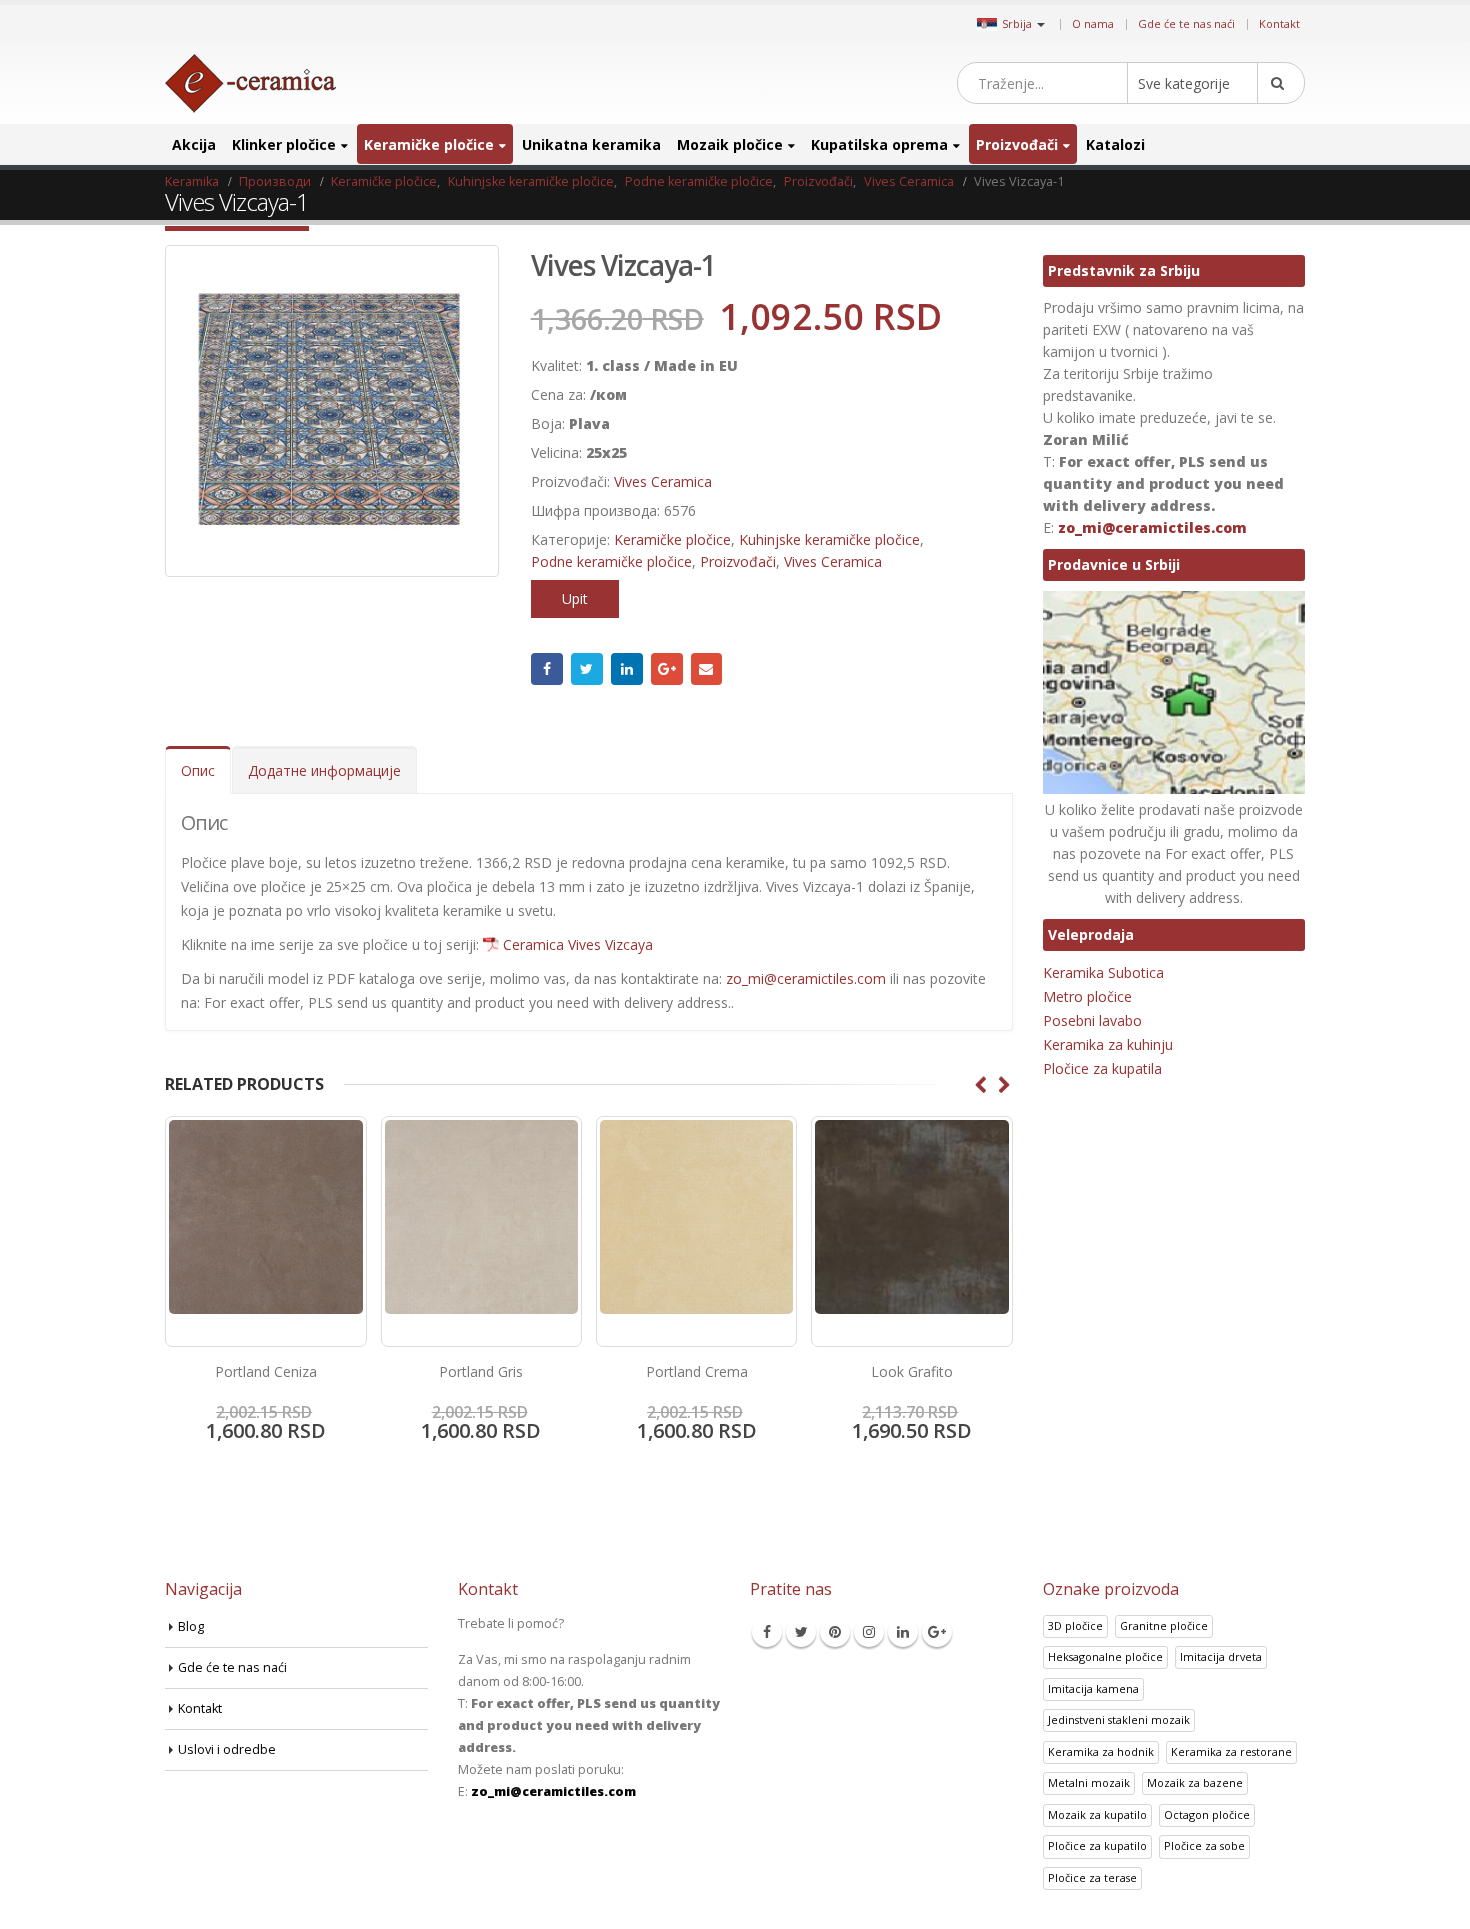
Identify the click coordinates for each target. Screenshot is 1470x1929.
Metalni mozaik (1089, 1782)
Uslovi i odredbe (227, 1749)
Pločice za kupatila (1102, 1068)
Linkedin (903, 1632)
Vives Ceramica (663, 481)
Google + (667, 669)
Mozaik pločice (730, 144)
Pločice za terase (1092, 1877)
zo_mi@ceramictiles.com (806, 978)
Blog (191, 1626)
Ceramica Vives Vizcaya (578, 944)
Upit (575, 598)
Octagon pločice (1207, 1814)
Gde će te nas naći (1186, 23)
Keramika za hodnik (1101, 1751)
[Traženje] (1281, 83)
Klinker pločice (284, 144)
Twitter (587, 669)
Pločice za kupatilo (1097, 1845)
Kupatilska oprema (879, 144)
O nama (1093, 23)
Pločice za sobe (1204, 1845)
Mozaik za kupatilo (1097, 1814)
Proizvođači (1017, 144)
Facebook (547, 669)
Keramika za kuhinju (1108, 1044)
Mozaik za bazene (1195, 1782)
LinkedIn (627, 669)
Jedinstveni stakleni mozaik (1119, 1719)
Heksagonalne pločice (1105, 1656)
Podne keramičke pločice (611, 561)
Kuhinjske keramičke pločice (829, 539)
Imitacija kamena (1093, 1688)
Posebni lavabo (1092, 1020)
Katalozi (1115, 144)
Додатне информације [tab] (324, 770)
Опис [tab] (198, 770)
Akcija (194, 144)
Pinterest (835, 1632)
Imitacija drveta (1221, 1656)
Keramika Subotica (1103, 972)
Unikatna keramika (591, 144)
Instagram (869, 1632)
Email (707, 669)
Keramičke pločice (429, 144)
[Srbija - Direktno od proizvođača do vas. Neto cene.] (250, 83)
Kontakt (1279, 23)
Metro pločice (1087, 996)
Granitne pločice (1164, 1625)
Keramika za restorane (1231, 1751)
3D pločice (1075, 1625)
